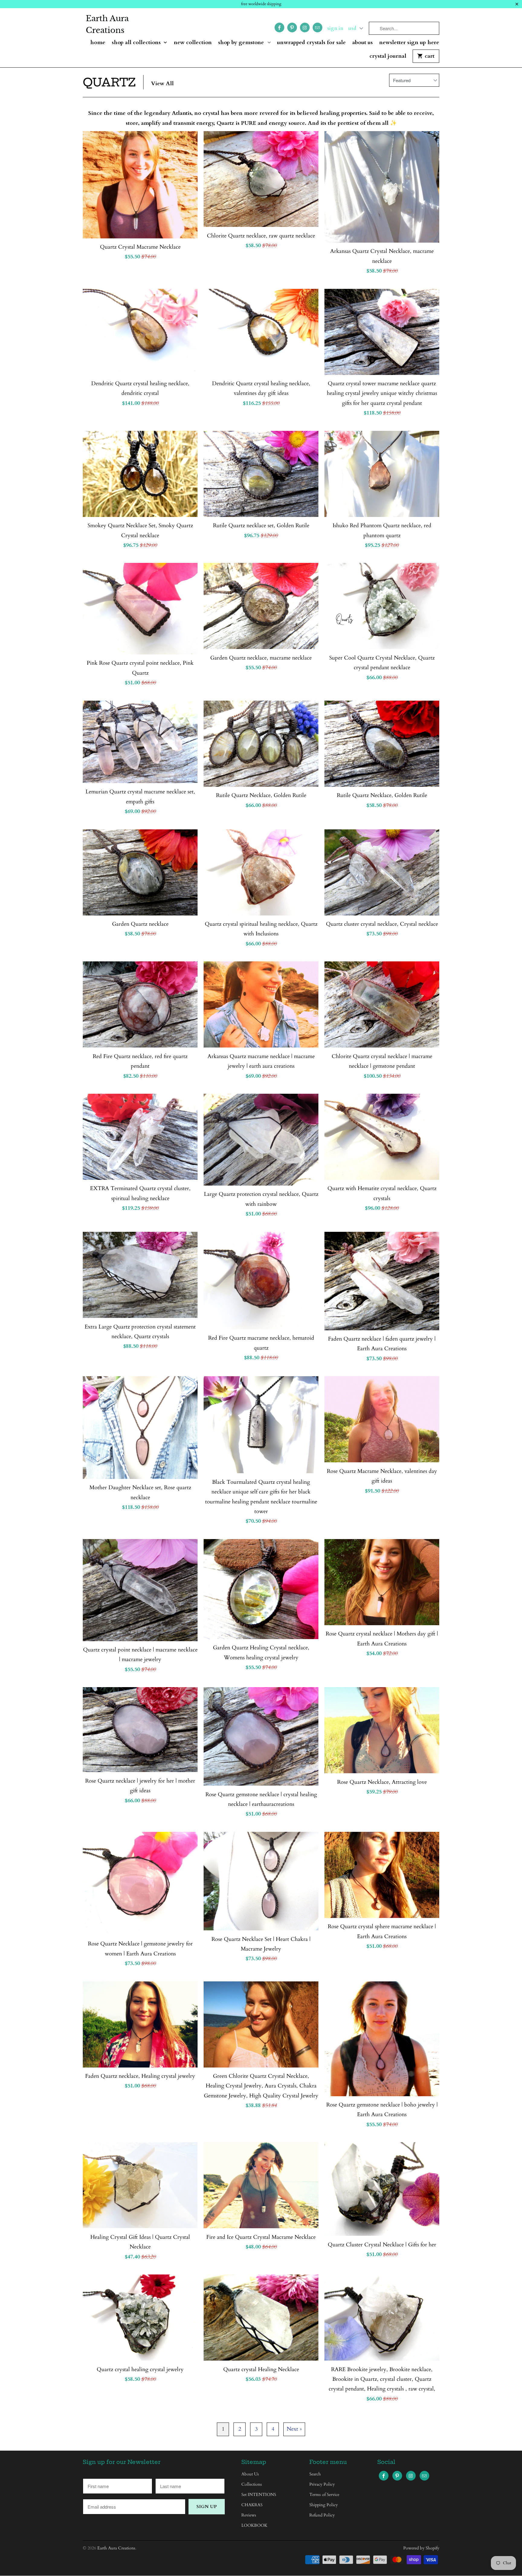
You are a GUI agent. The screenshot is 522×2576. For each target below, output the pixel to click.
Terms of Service (324, 2495)
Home (98, 43)
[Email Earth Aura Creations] (317, 27)
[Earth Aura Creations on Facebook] (279, 27)
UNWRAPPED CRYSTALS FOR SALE (311, 43)
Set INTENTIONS (259, 2495)
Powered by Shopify (421, 2548)
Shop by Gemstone (242, 43)
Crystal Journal (388, 56)
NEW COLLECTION (193, 43)
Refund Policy (322, 2515)
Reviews (249, 2515)
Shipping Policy (324, 2505)
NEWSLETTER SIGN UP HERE (409, 43)
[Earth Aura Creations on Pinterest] (292, 27)
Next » (294, 2429)
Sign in (335, 28)
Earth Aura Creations (107, 24)
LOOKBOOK (254, 2525)
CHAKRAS (252, 2505)
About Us (362, 43)
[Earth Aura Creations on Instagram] (305, 27)
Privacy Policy (322, 2484)
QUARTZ (109, 82)
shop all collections (137, 43)
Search (315, 2474)
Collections (252, 2484)
